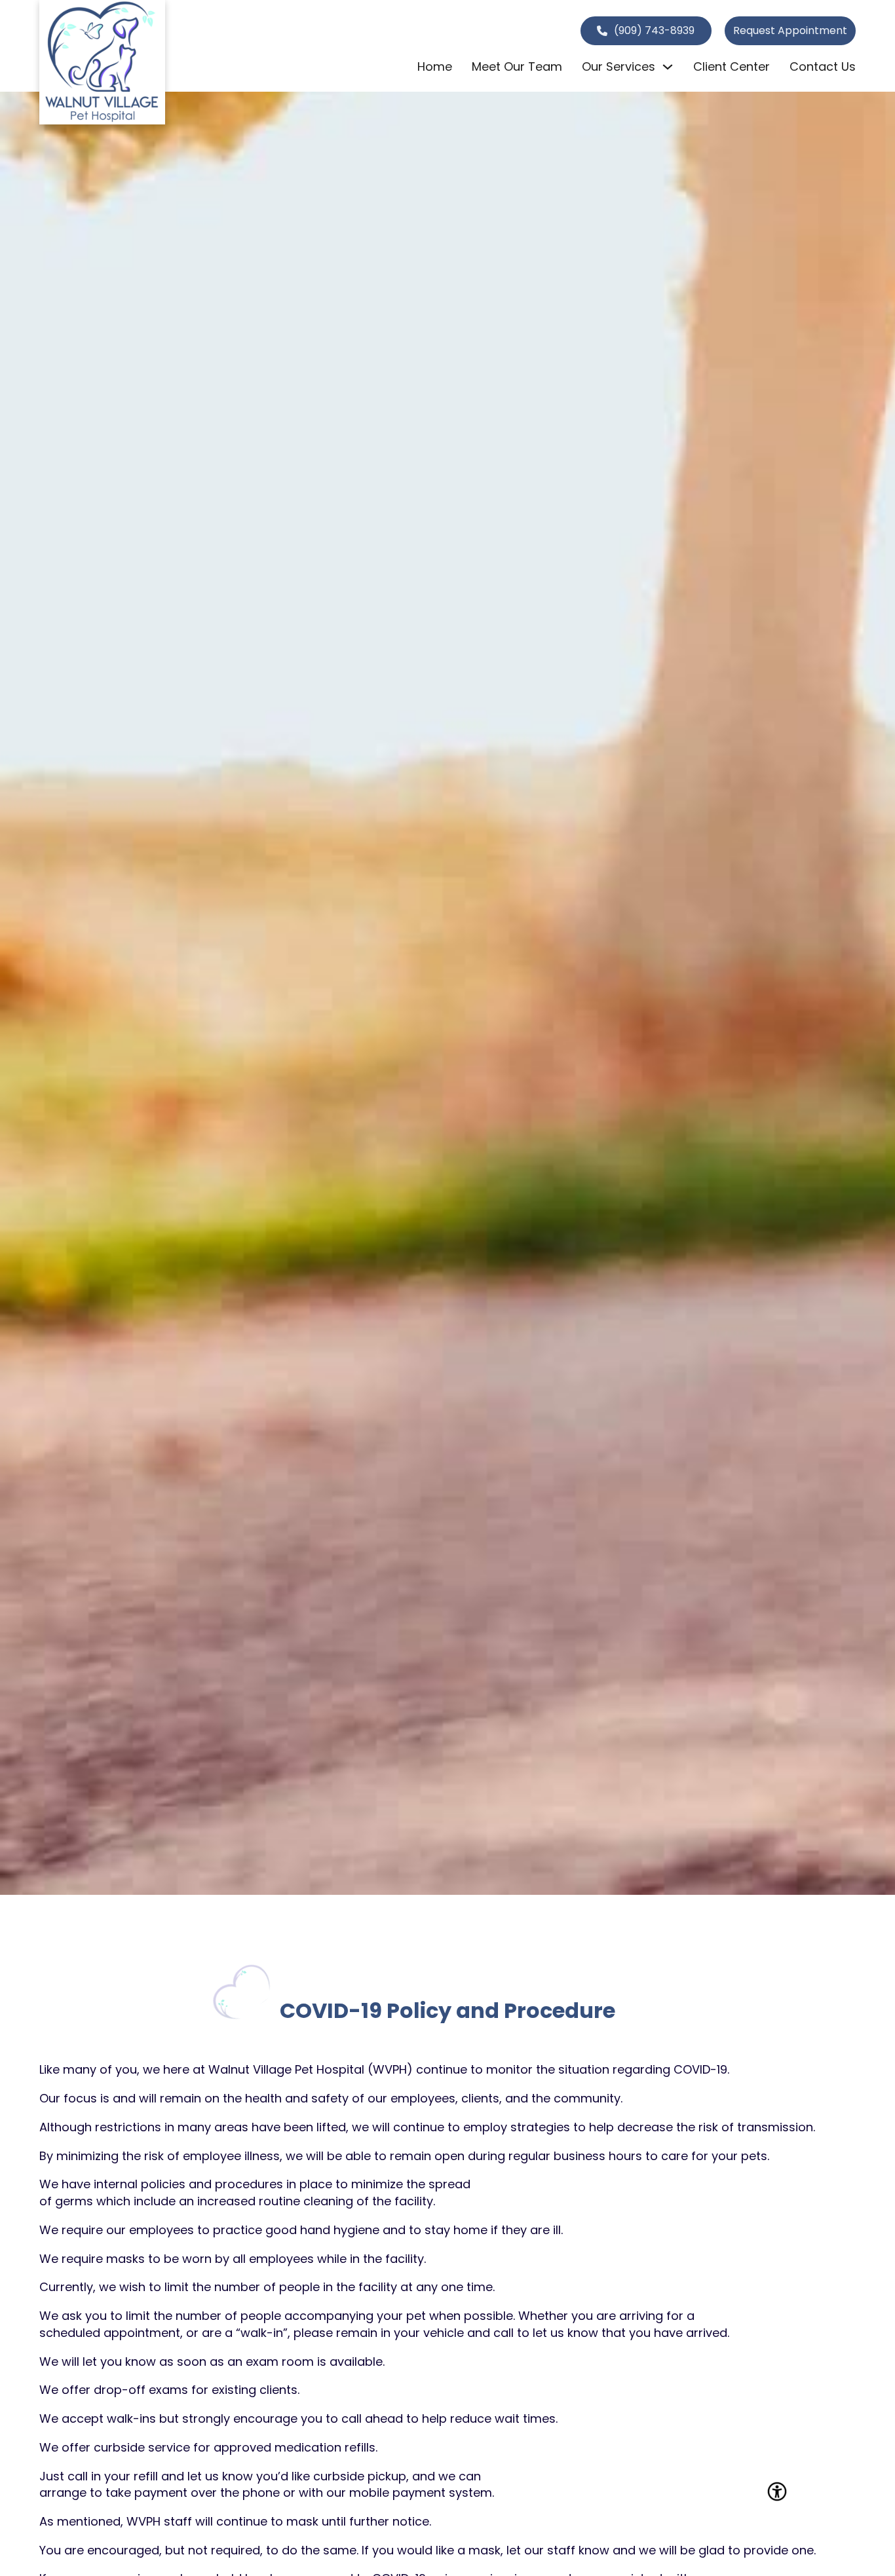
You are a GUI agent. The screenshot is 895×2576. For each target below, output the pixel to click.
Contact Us (823, 66)
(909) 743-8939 (654, 30)
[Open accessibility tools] (777, 2492)
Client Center (732, 66)
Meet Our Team (517, 66)
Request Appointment (790, 30)
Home (435, 66)
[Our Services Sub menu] (668, 67)
